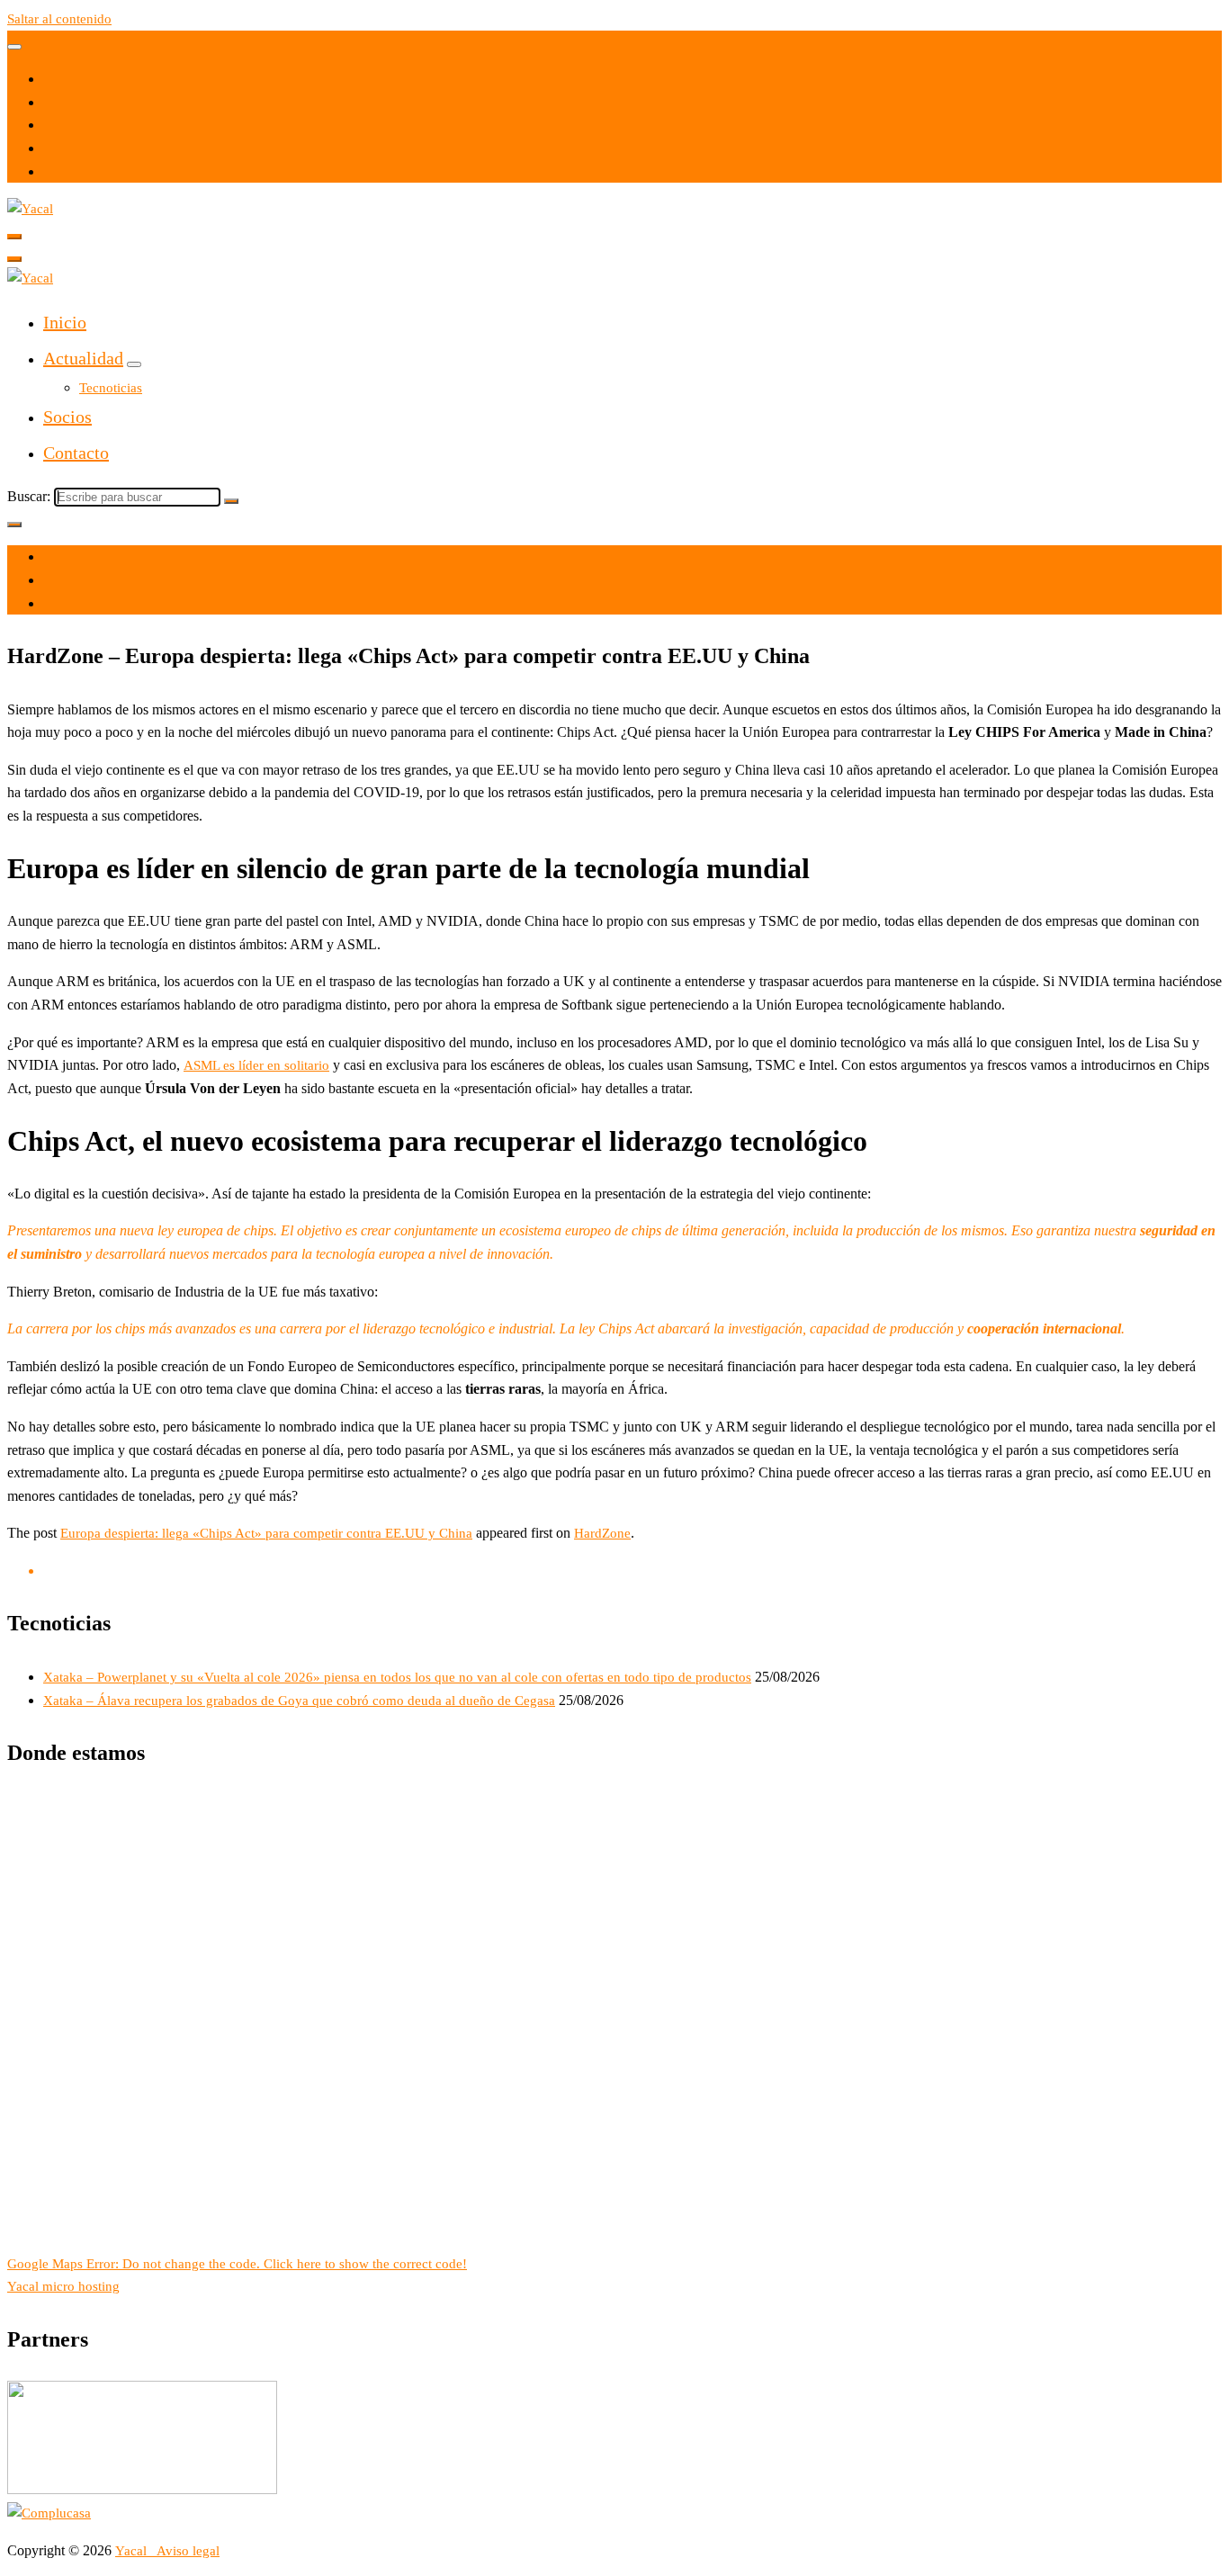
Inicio (65, 322)
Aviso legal (188, 2551)
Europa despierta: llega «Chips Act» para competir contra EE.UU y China (266, 1533)
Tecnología (74, 604)
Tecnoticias (111, 388)
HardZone (602, 1533)
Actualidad (83, 358)
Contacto (76, 453)
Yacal (133, 2551)
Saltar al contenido (59, 19)
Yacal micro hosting (63, 2286)
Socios (67, 417)
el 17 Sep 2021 (85, 557)
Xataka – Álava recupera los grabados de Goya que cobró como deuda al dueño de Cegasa (299, 1701)
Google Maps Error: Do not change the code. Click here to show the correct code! (237, 2264)
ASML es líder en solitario (256, 1065)
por (53, 580)
